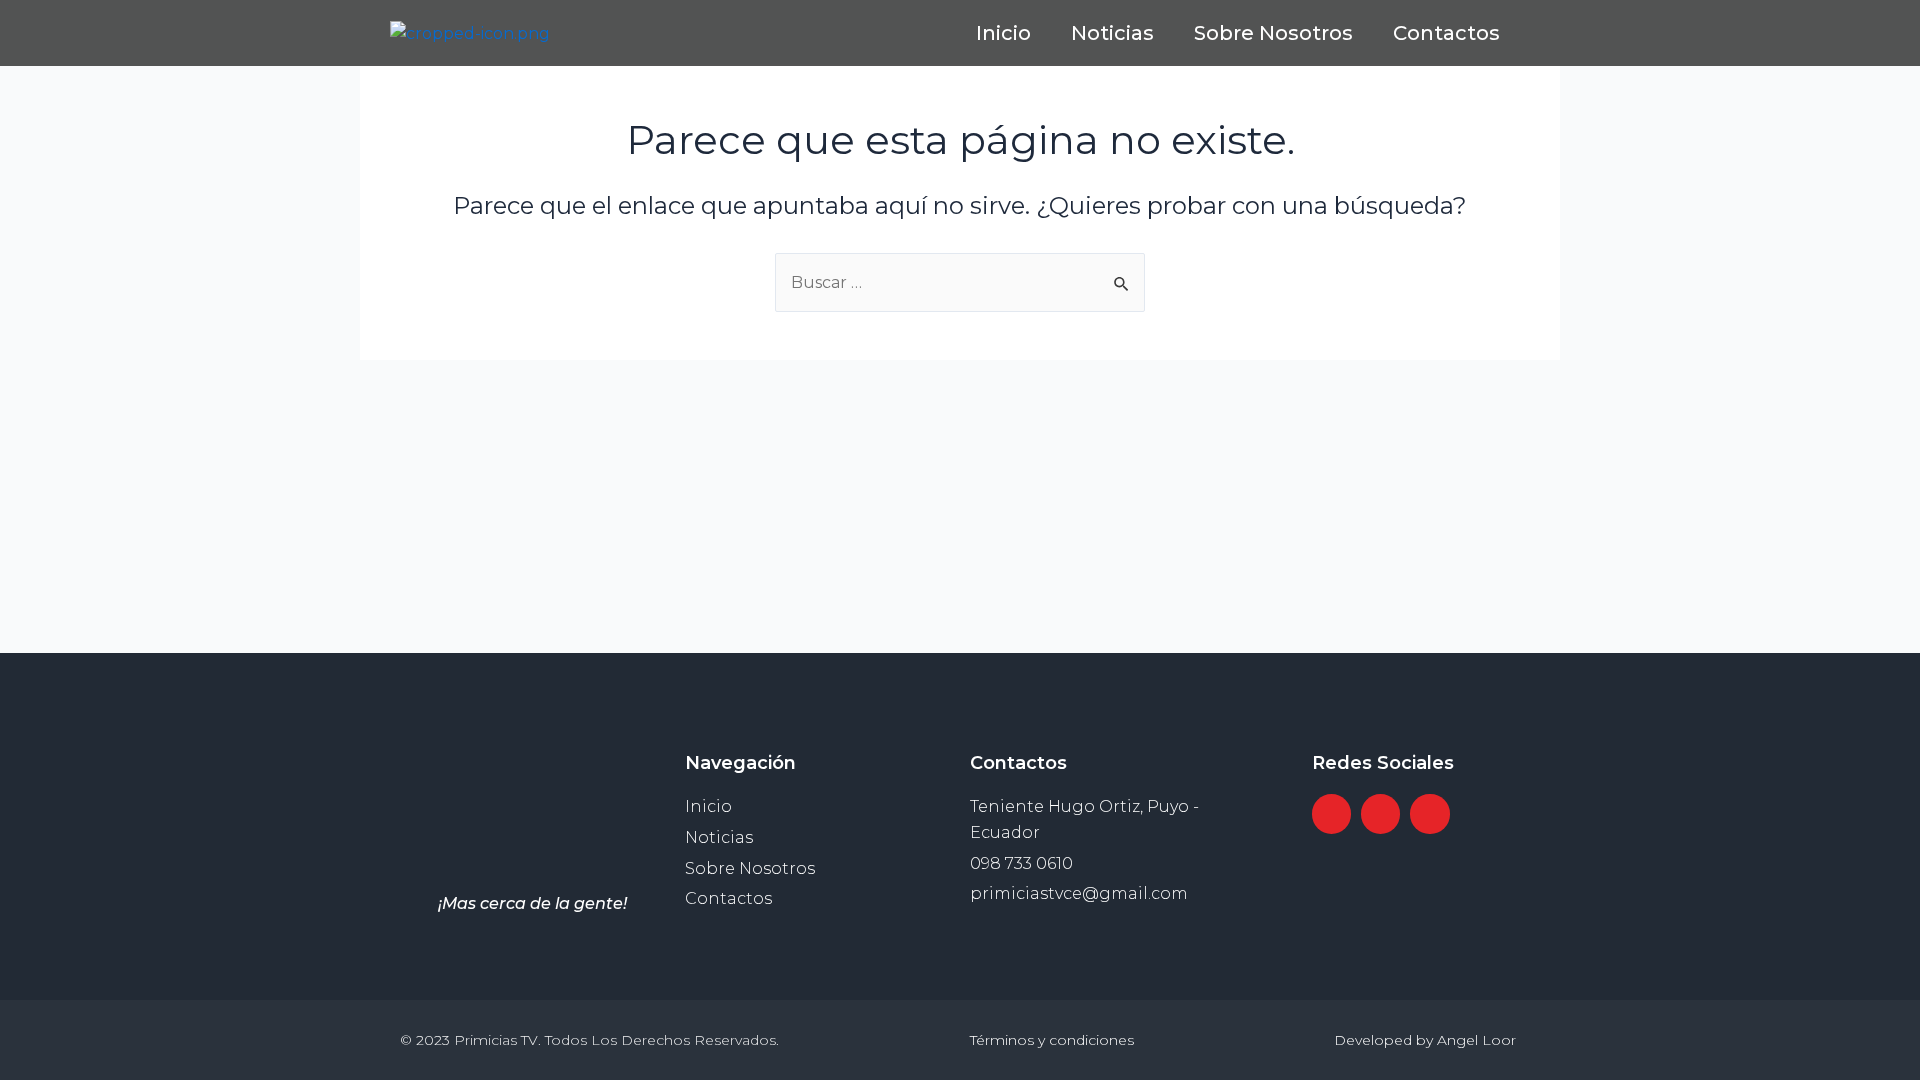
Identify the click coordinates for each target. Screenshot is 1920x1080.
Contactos (1446, 33)
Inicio (1003, 33)
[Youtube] (1429, 585)
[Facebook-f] (1331, 585)
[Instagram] (1380, 585)
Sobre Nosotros (1273, 33)
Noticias (1112, 33)
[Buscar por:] (960, 282)
